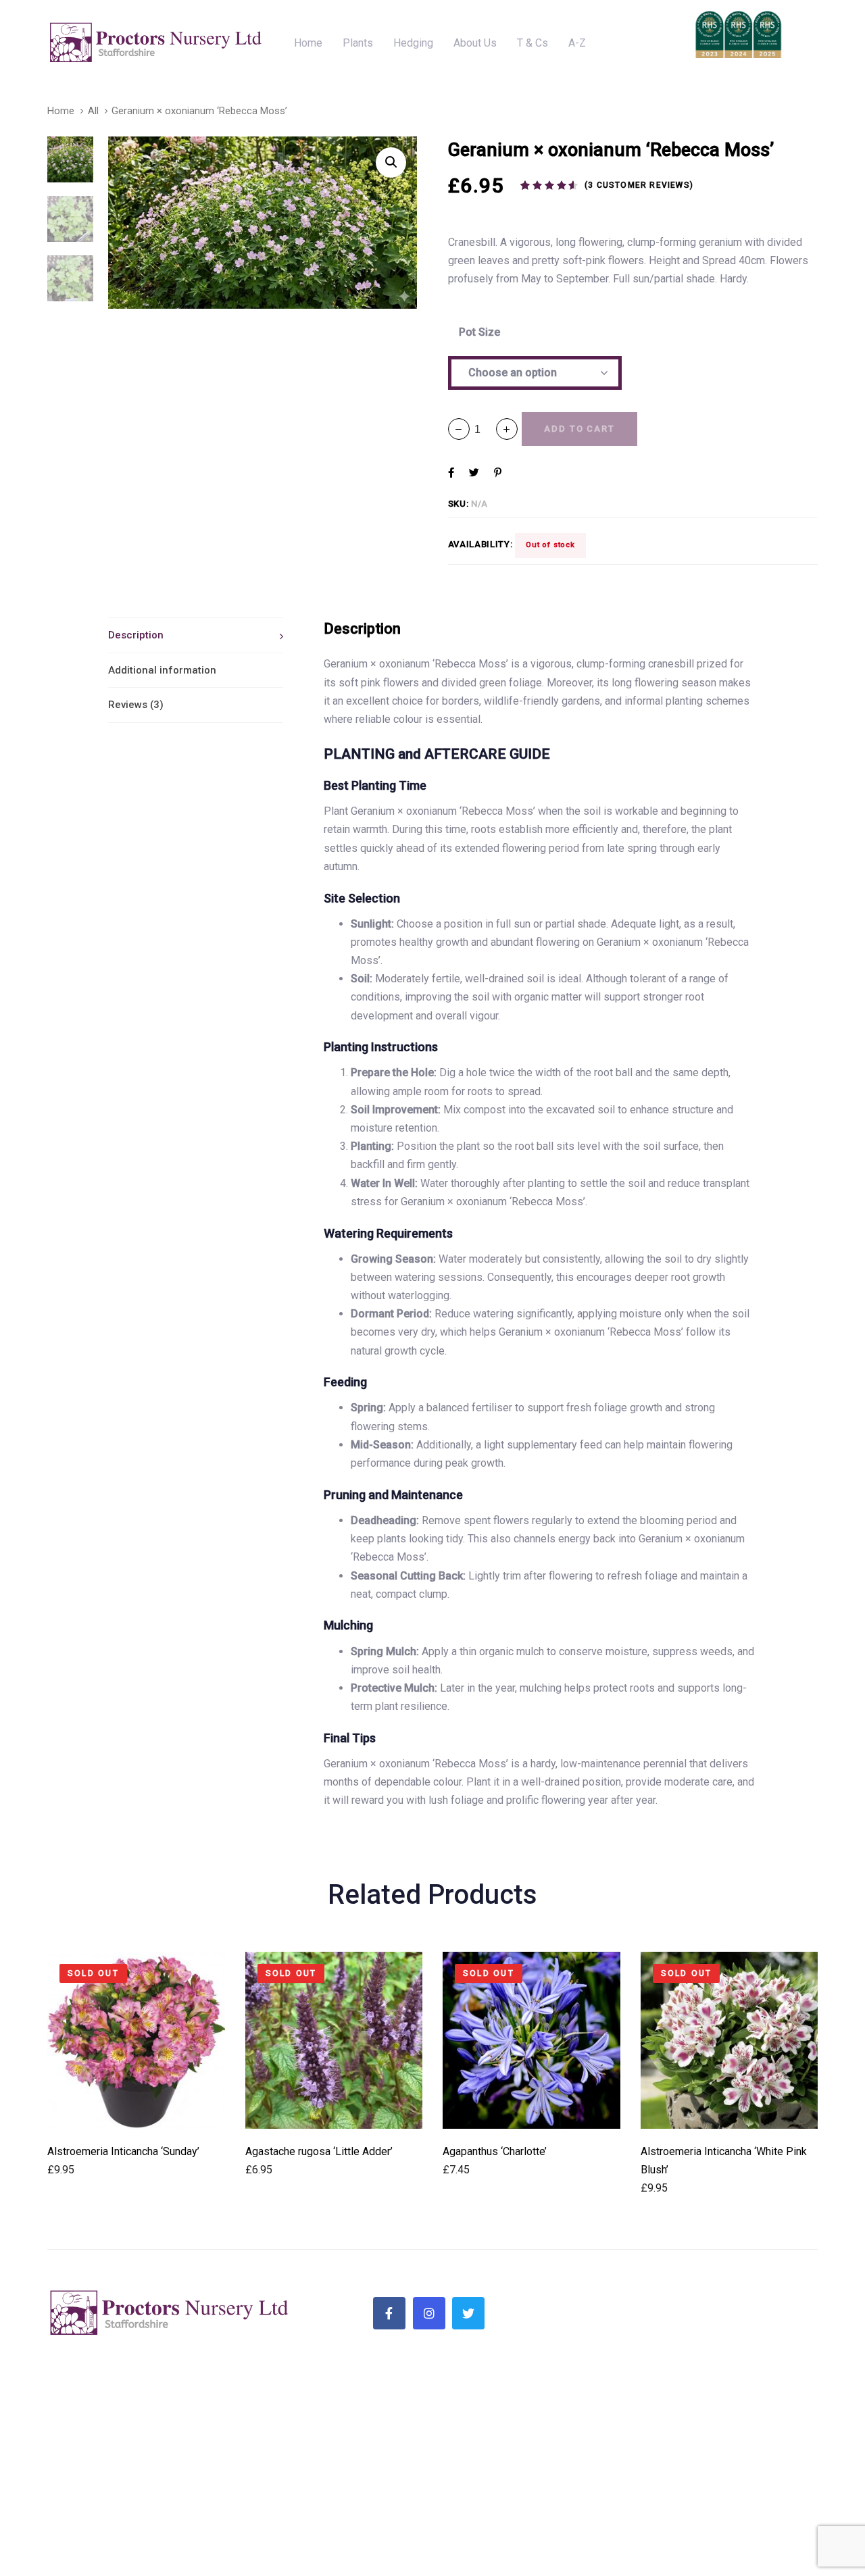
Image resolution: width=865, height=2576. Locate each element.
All (93, 111)
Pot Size (479, 332)
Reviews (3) (136, 705)
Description (136, 635)
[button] (507, 429)
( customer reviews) (639, 185)
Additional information (162, 670)
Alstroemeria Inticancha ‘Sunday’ (123, 2151)
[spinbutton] (483, 429)
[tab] (196, 635)
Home (61, 111)
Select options (136, 2110)
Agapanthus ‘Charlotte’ (495, 2151)
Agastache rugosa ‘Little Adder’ (319, 2151)
